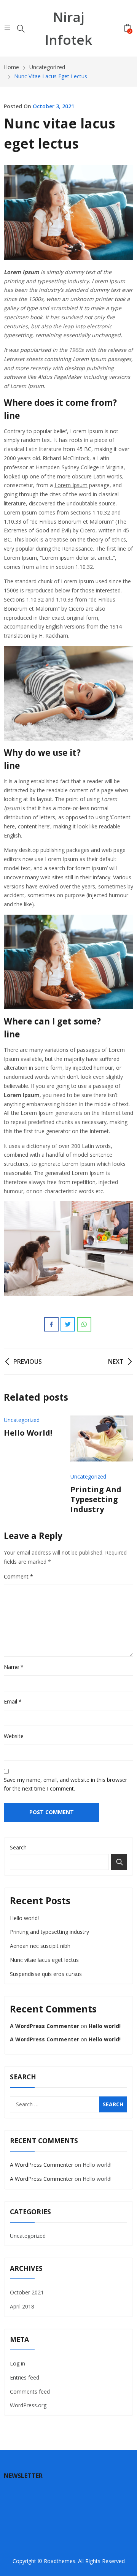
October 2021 (27, 2292)
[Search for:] (68, 2104)
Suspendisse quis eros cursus (46, 1974)
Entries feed (25, 2377)
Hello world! (28, 1433)
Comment (18, 1576)
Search (18, 1847)
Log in (18, 2363)
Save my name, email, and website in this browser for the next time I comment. (65, 1784)
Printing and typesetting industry (96, 1499)
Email (13, 1701)
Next (124, 1465)
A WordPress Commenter (45, 2026)
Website (14, 1736)
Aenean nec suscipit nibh (40, 1946)
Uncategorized (22, 1420)
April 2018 (22, 2306)
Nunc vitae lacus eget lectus (44, 1960)
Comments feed (30, 2392)
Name (14, 1667)
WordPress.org (28, 2405)
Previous (13, 1465)
